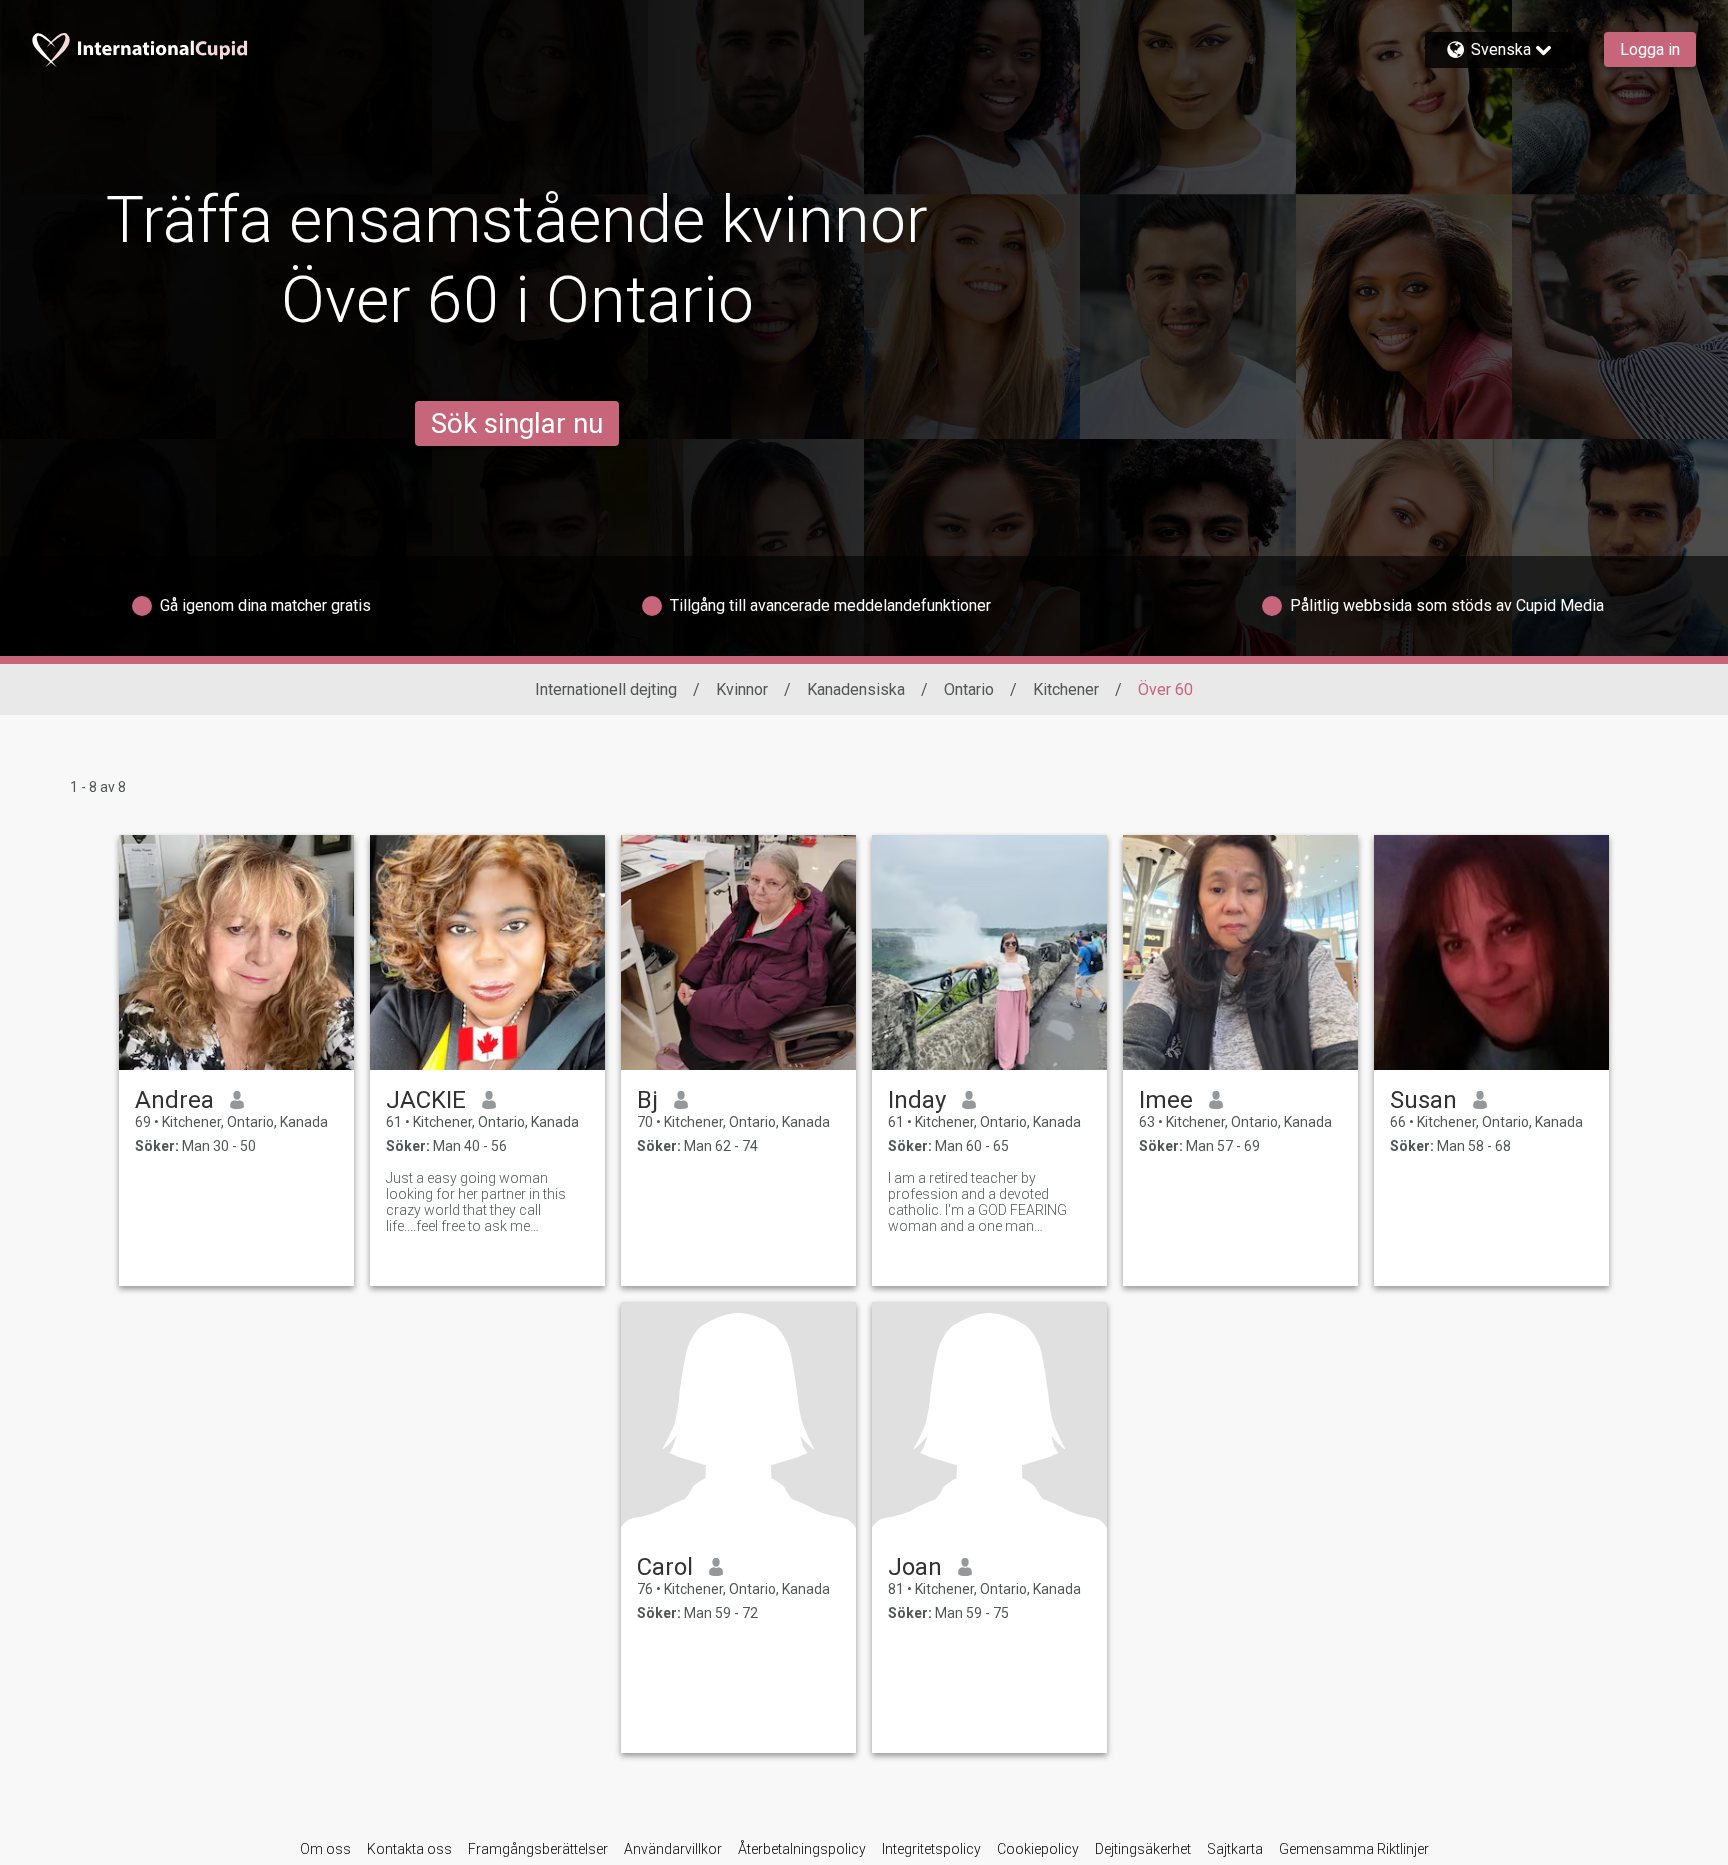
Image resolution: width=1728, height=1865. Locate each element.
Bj (647, 1100)
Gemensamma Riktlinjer (1354, 1849)
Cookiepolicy (1038, 1849)
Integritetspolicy (931, 1849)
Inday (917, 1100)
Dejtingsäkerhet (1143, 1849)
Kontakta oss (409, 1849)
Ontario (969, 689)
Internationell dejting (606, 689)
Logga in (1650, 49)
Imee (1166, 1100)
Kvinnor (742, 689)
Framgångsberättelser (538, 1849)
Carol (665, 1567)
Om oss (325, 1849)
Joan (915, 1567)
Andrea (174, 1100)
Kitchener (1066, 689)
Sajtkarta (1235, 1849)
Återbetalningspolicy (802, 1849)
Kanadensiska (856, 689)
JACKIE (426, 1100)
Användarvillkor (673, 1849)
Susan (1423, 1100)
